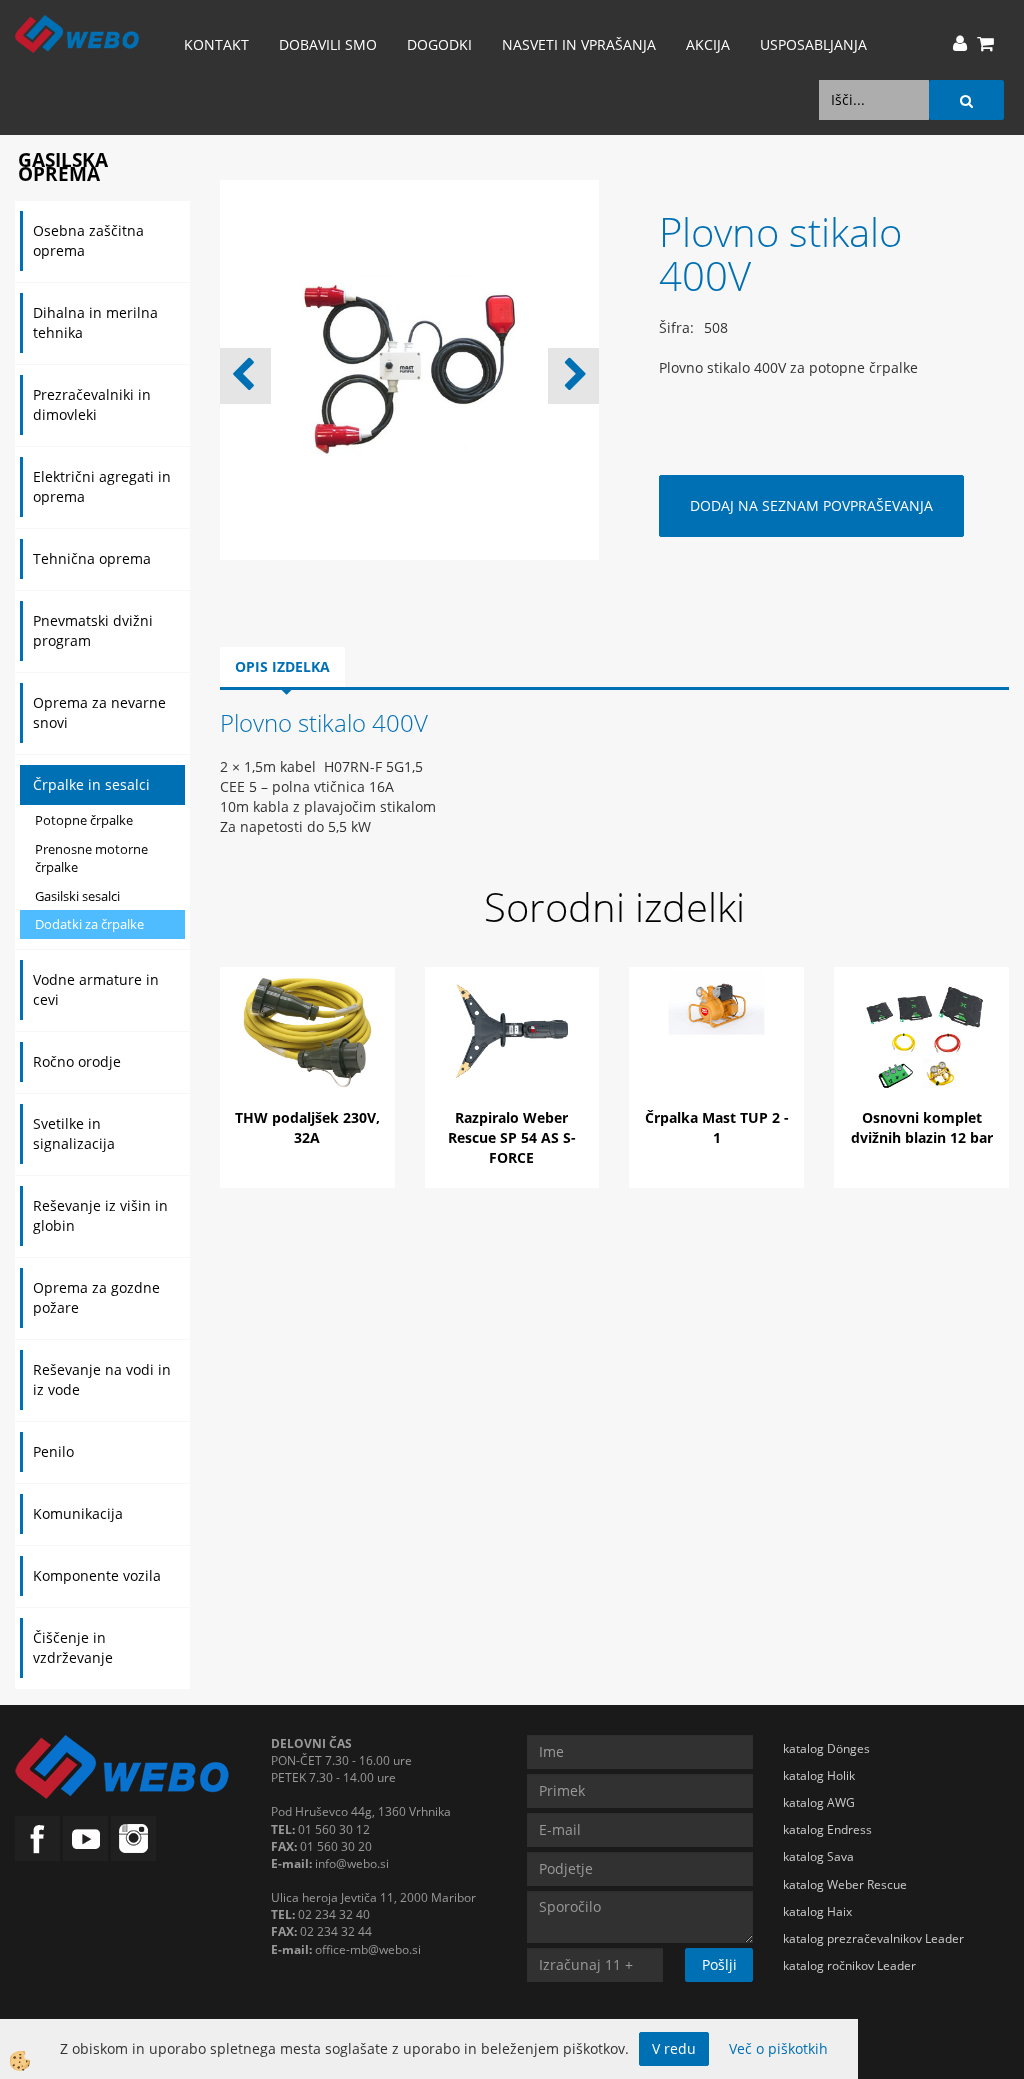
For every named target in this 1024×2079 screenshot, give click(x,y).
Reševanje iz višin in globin (100, 1215)
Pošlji (719, 1964)
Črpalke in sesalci (91, 784)
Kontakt (216, 44)
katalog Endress (827, 1829)
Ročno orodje (77, 1061)
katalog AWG (819, 1802)
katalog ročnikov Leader (849, 1965)
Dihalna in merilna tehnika (95, 322)
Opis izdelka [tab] (282, 666)
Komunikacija (78, 1513)
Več (307, 1052)
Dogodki (439, 44)
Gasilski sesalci (77, 896)
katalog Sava (818, 1856)
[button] (573, 376)
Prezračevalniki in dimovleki (92, 404)
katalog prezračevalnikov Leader (873, 1938)
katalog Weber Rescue (845, 1884)
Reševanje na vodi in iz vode (102, 1379)
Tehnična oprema (92, 558)
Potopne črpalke (84, 820)
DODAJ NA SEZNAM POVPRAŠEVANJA (811, 505)
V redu (674, 2048)
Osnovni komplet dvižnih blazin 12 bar (922, 1127)
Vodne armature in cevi (96, 989)
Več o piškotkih (778, 2048)
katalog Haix (817, 1911)
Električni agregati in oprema (102, 486)
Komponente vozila (97, 1575)
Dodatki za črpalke (89, 924)
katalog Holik (819, 1775)
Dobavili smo (328, 44)
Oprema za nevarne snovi (99, 712)
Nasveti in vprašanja (579, 44)
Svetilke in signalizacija (74, 1133)
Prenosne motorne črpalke (91, 858)
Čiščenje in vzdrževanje (73, 1647)
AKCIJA (708, 44)
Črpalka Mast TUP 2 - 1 (717, 1127)
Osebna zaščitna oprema (88, 240)
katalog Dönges (826, 1748)
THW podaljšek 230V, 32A (307, 1127)
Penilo (53, 1451)
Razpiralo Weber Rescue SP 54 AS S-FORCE (512, 1137)
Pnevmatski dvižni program (93, 630)
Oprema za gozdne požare (96, 1297)
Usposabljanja (813, 44)
